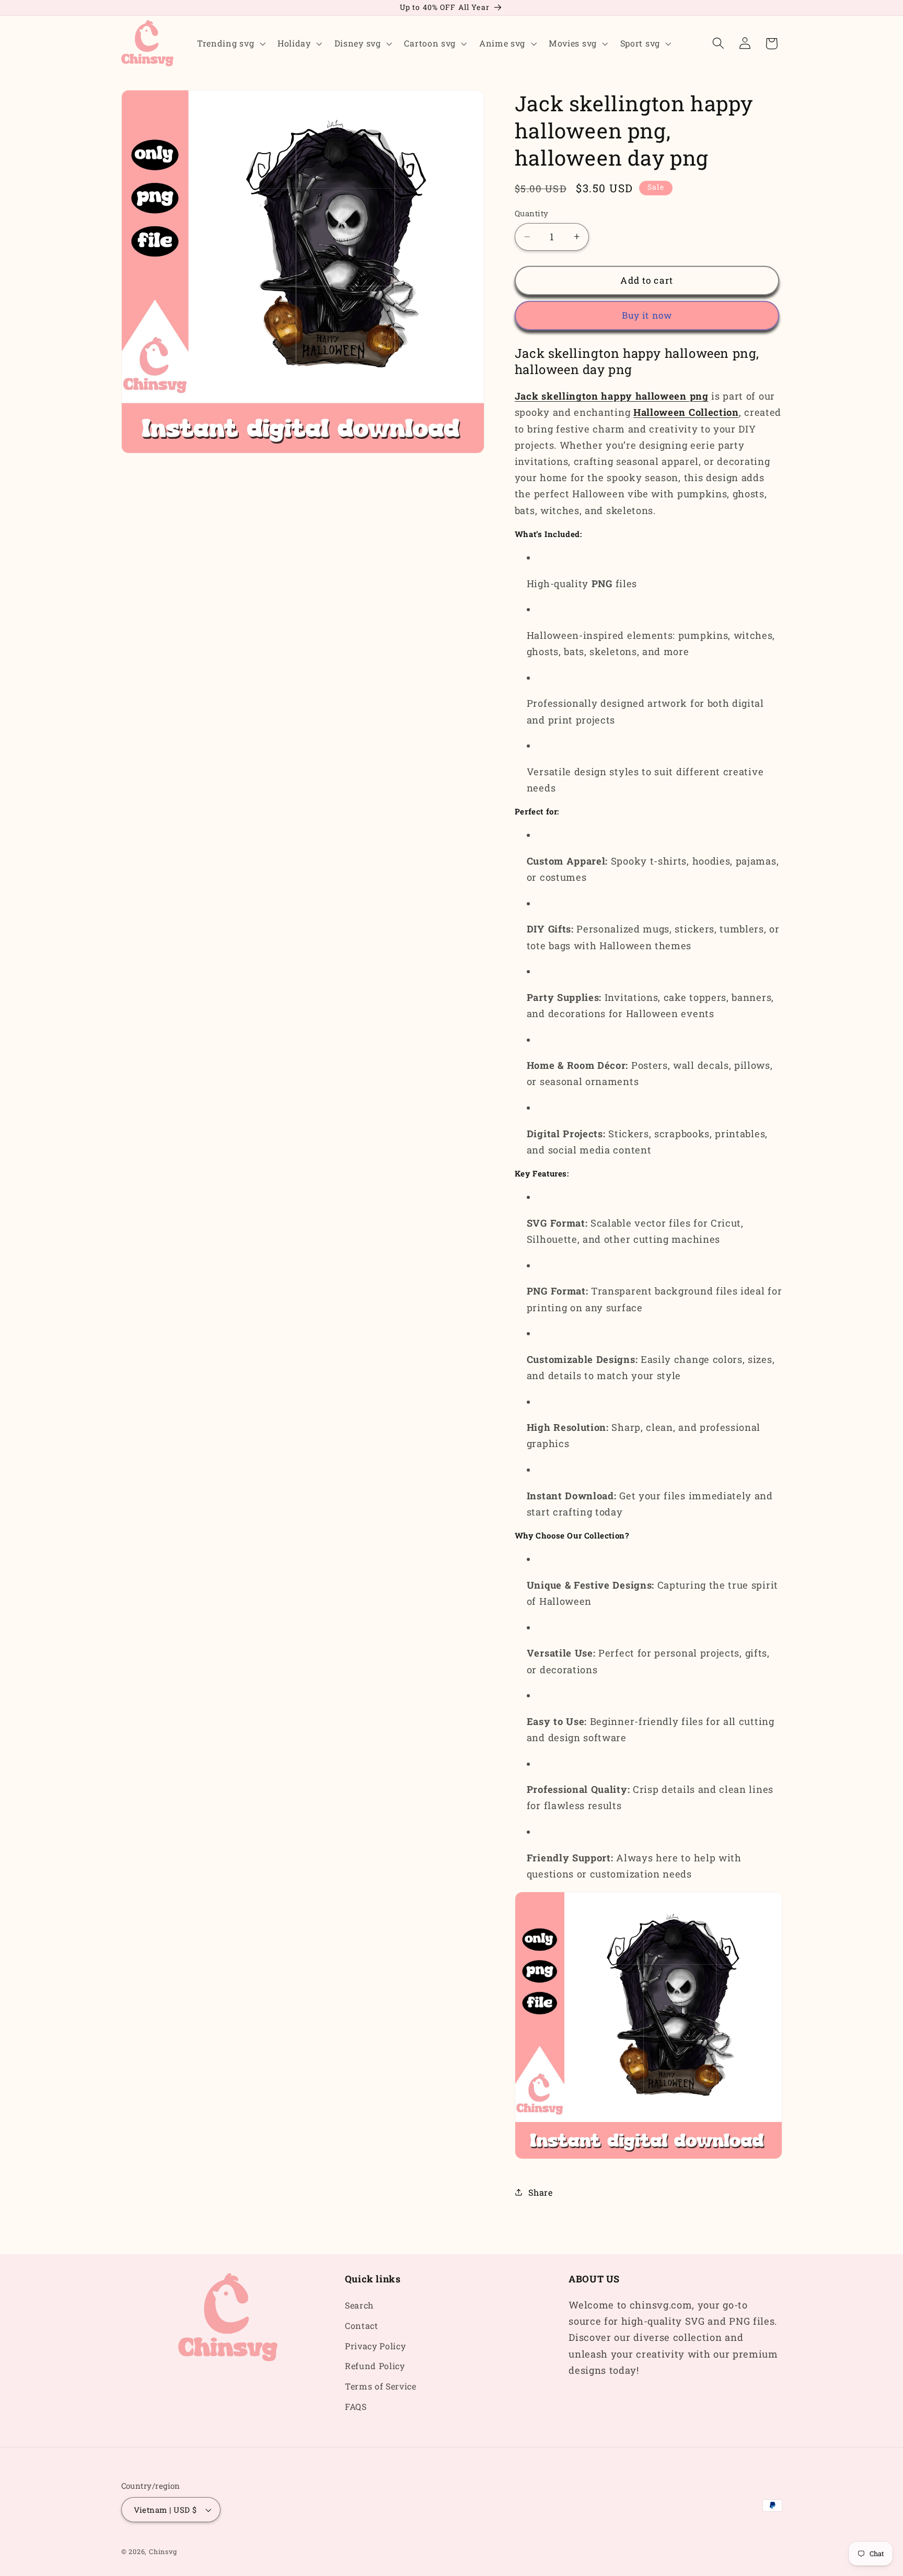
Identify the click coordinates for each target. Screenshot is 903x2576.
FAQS (356, 2406)
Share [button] (540, 2192)
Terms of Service (381, 2387)
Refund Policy (375, 2366)
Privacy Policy (375, 2346)
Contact (362, 2326)
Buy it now (647, 315)
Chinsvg (163, 2551)
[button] (230, 43)
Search (359, 2305)
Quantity (532, 213)
